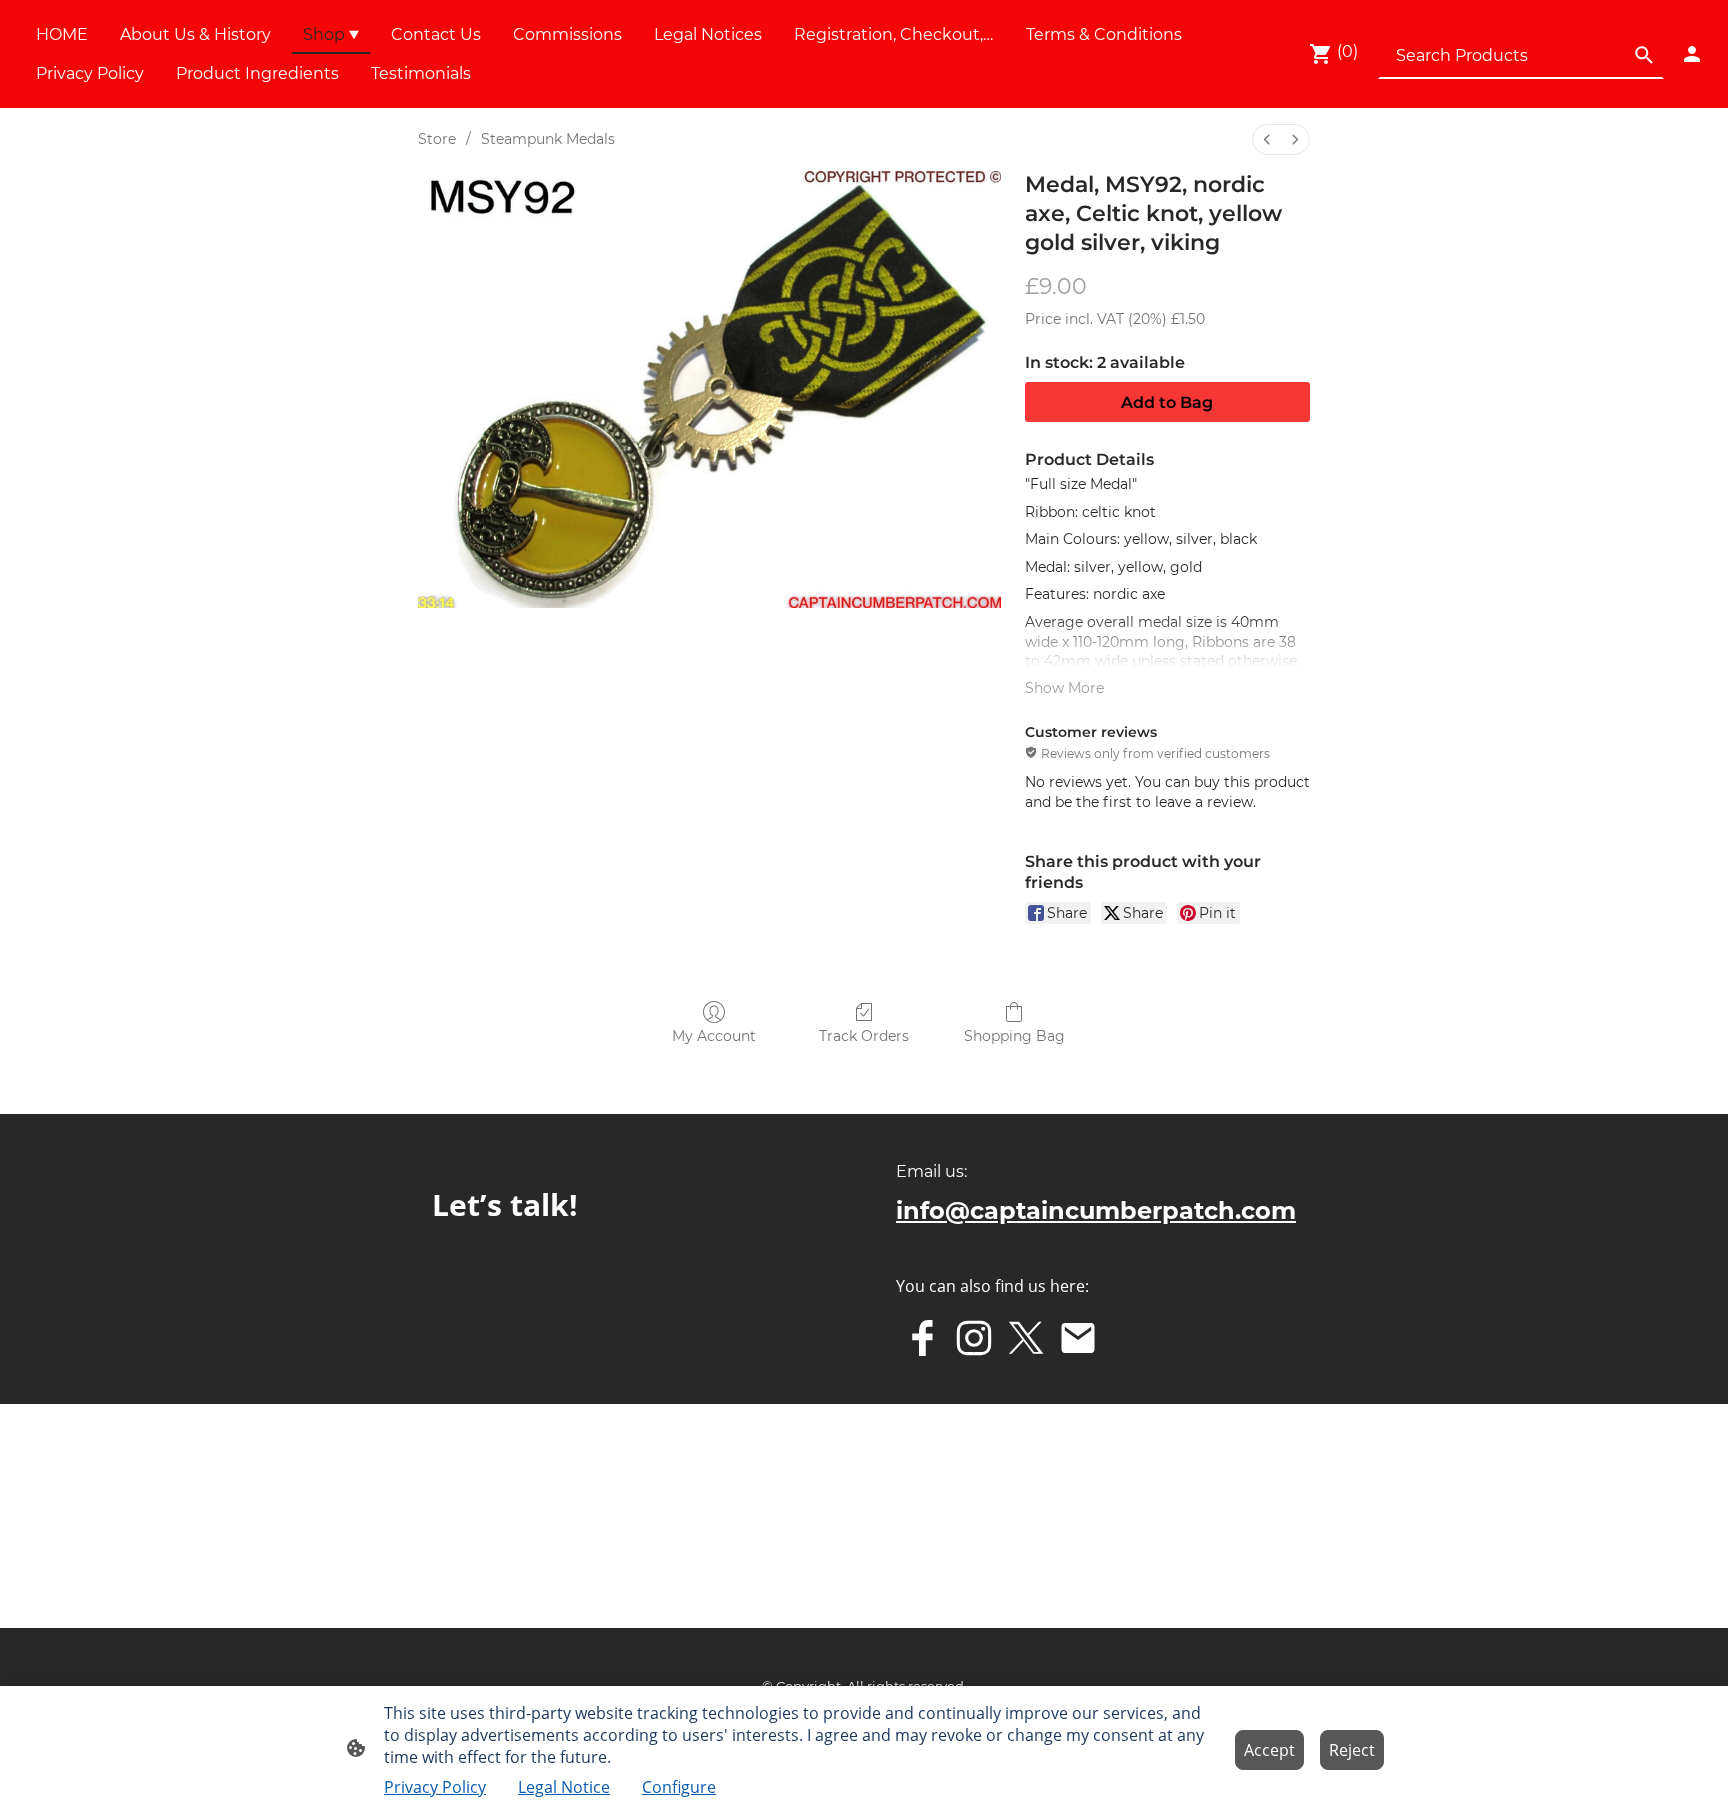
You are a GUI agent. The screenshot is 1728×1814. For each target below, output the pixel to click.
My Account (714, 1036)
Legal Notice (564, 1787)
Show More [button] (1064, 688)
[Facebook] (922, 1338)
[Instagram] (974, 1338)
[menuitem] (1267, 139)
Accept (1269, 1750)
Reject (1352, 1750)
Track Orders (864, 1036)
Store (437, 139)
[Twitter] (1026, 1338)
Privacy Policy (435, 1787)
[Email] (1078, 1338)
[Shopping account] (1692, 54)
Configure (679, 1787)
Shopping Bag (1014, 1036)
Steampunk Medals (548, 139)
